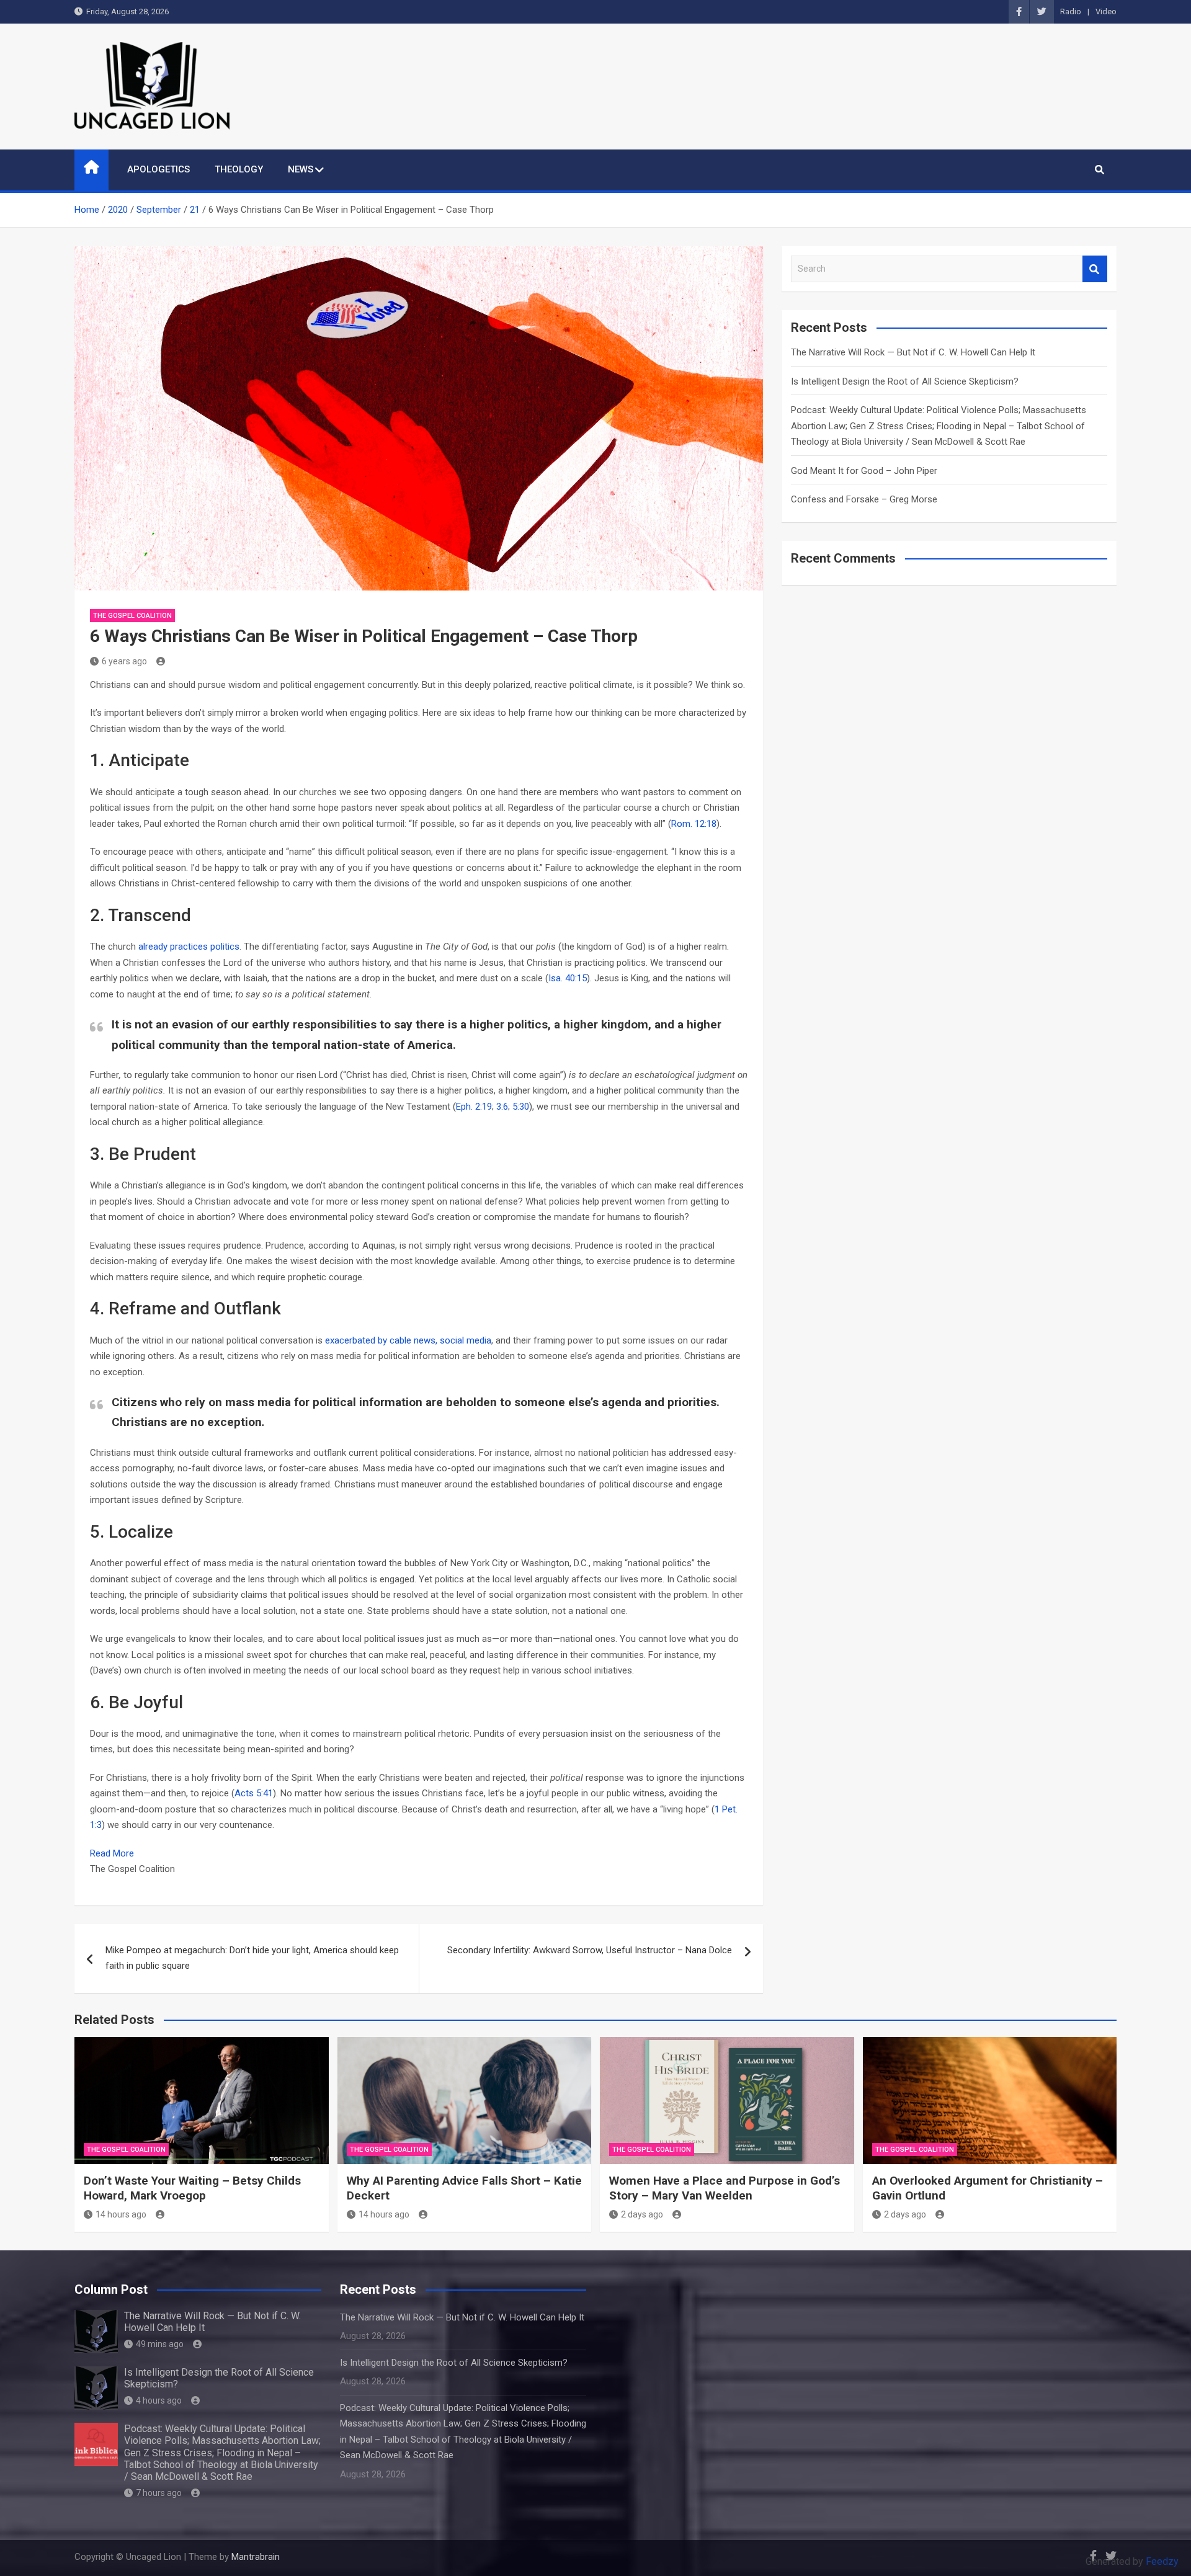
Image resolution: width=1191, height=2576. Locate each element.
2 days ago (642, 2214)
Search (1095, 269)
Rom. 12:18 (694, 824)
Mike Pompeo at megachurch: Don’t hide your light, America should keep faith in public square (252, 1958)
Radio (1071, 11)
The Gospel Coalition (132, 616)
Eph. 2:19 (474, 1107)
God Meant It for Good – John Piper (864, 471)
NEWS (301, 169)
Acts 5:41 (254, 1793)
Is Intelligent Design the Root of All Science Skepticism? (905, 381)
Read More (112, 1853)
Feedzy (1162, 2561)
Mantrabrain (256, 2557)
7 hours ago (159, 2493)
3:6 (502, 1107)
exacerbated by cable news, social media (408, 1340)
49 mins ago (160, 2344)
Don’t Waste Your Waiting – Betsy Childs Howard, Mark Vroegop (192, 2188)
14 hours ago (121, 2214)
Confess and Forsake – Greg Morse (864, 499)
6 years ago (124, 661)
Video (1106, 11)
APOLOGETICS (158, 169)
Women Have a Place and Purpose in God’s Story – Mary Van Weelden (725, 2188)
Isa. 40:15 (568, 978)
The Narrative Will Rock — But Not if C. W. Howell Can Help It (913, 352)
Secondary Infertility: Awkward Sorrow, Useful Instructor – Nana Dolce (590, 1950)
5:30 (521, 1107)
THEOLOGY (239, 169)
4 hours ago (159, 2400)
